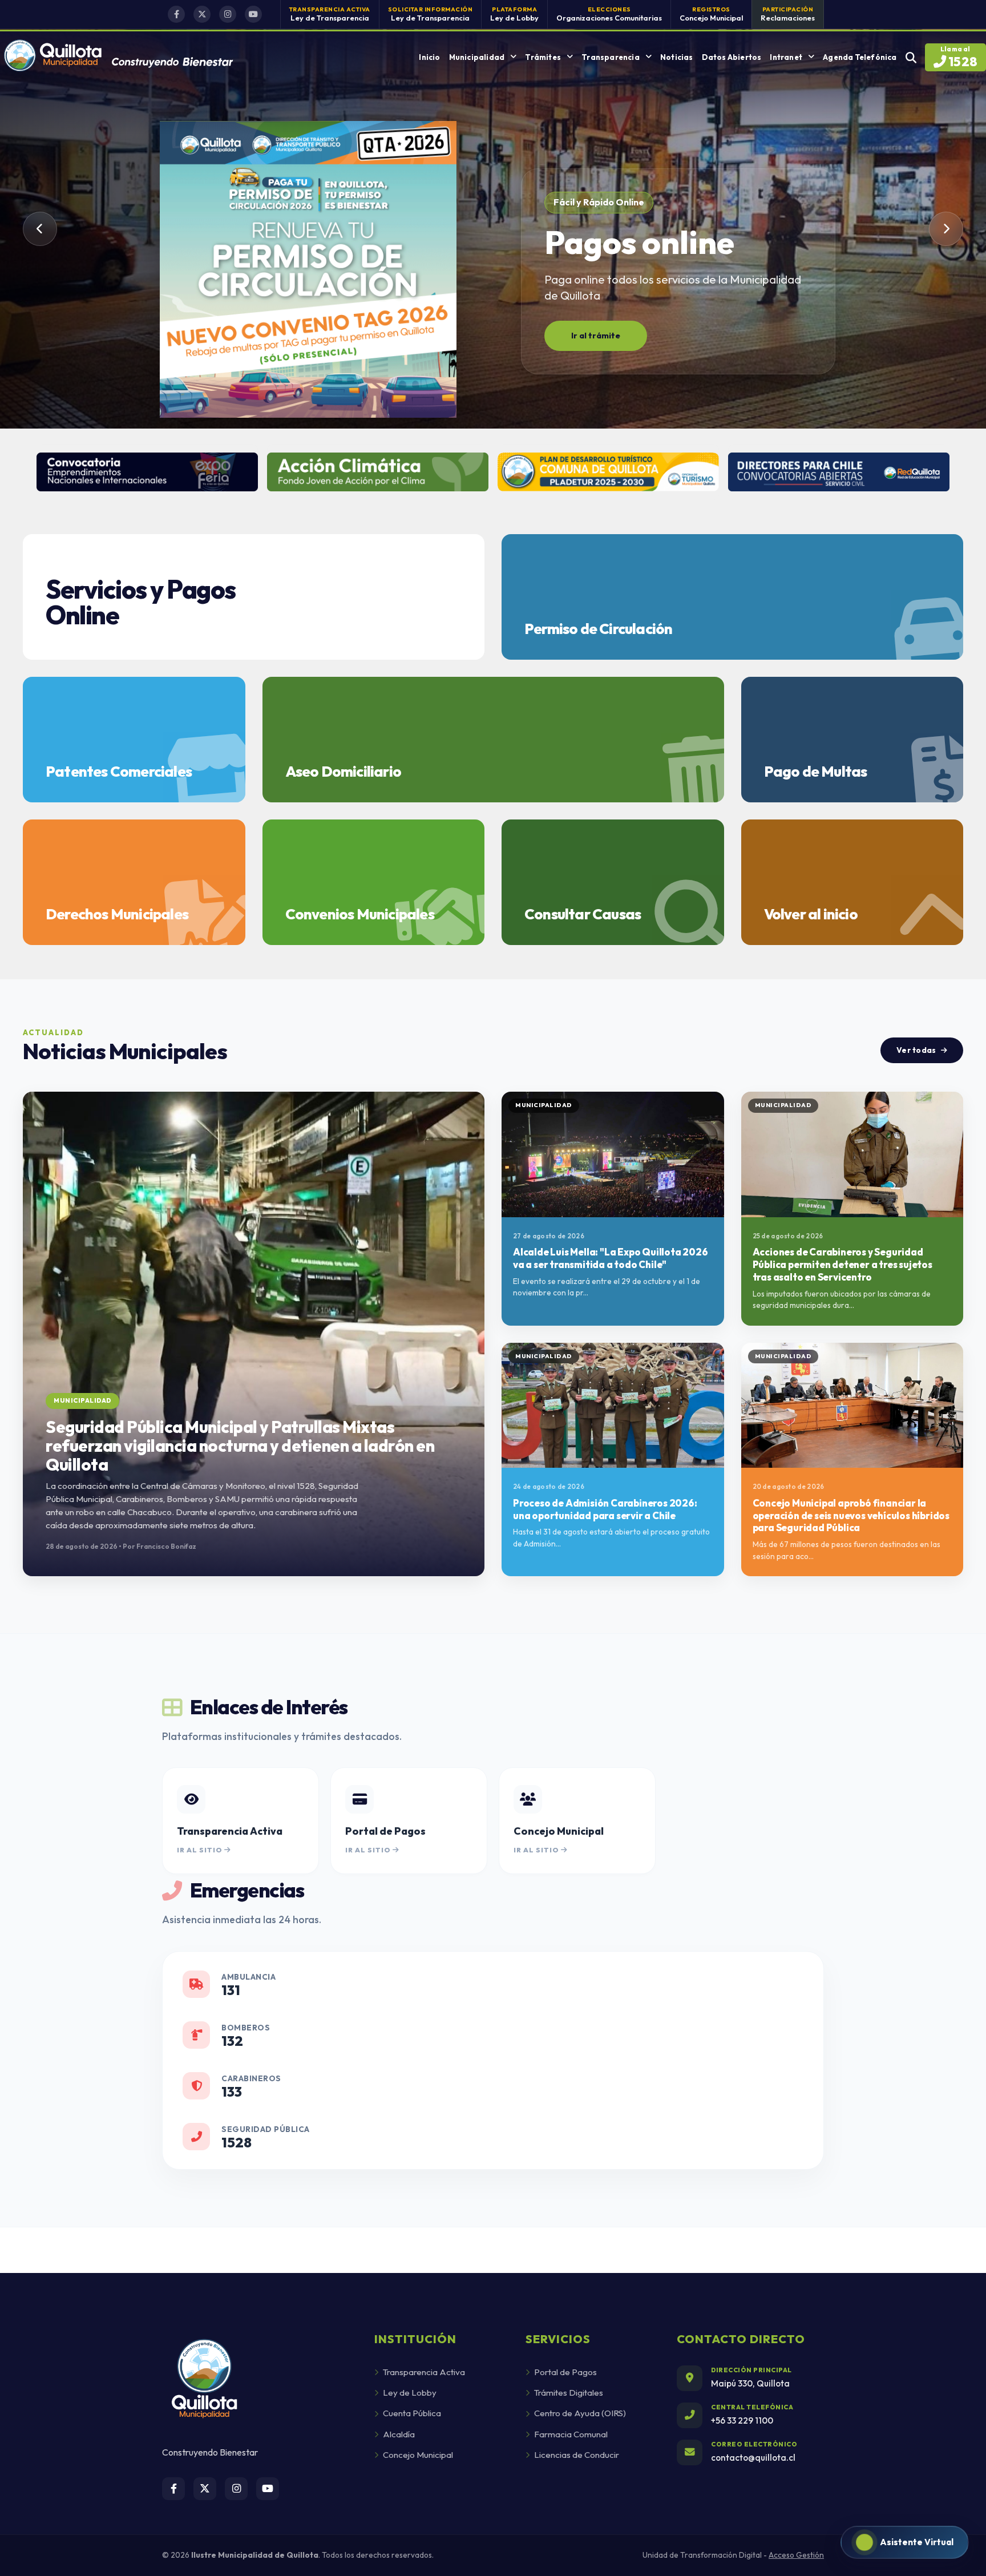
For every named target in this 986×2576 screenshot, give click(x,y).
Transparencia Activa (424, 2372)
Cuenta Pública (412, 2413)
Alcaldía (399, 2434)
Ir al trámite (596, 336)
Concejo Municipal (418, 2455)
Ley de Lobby (410, 2393)
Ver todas (916, 1050)
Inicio (429, 57)
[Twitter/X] (202, 14)
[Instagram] (228, 14)
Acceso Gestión (796, 2555)
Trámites (543, 57)
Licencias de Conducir (577, 2455)
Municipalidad (477, 57)
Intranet (786, 57)
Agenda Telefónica (860, 57)
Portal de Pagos (565, 2372)
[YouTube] (253, 14)
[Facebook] (176, 14)
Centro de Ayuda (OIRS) (580, 2413)
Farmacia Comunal (571, 2434)
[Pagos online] (308, 272)
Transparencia (611, 57)
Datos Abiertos (732, 57)
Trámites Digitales (569, 2393)
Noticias (677, 57)
